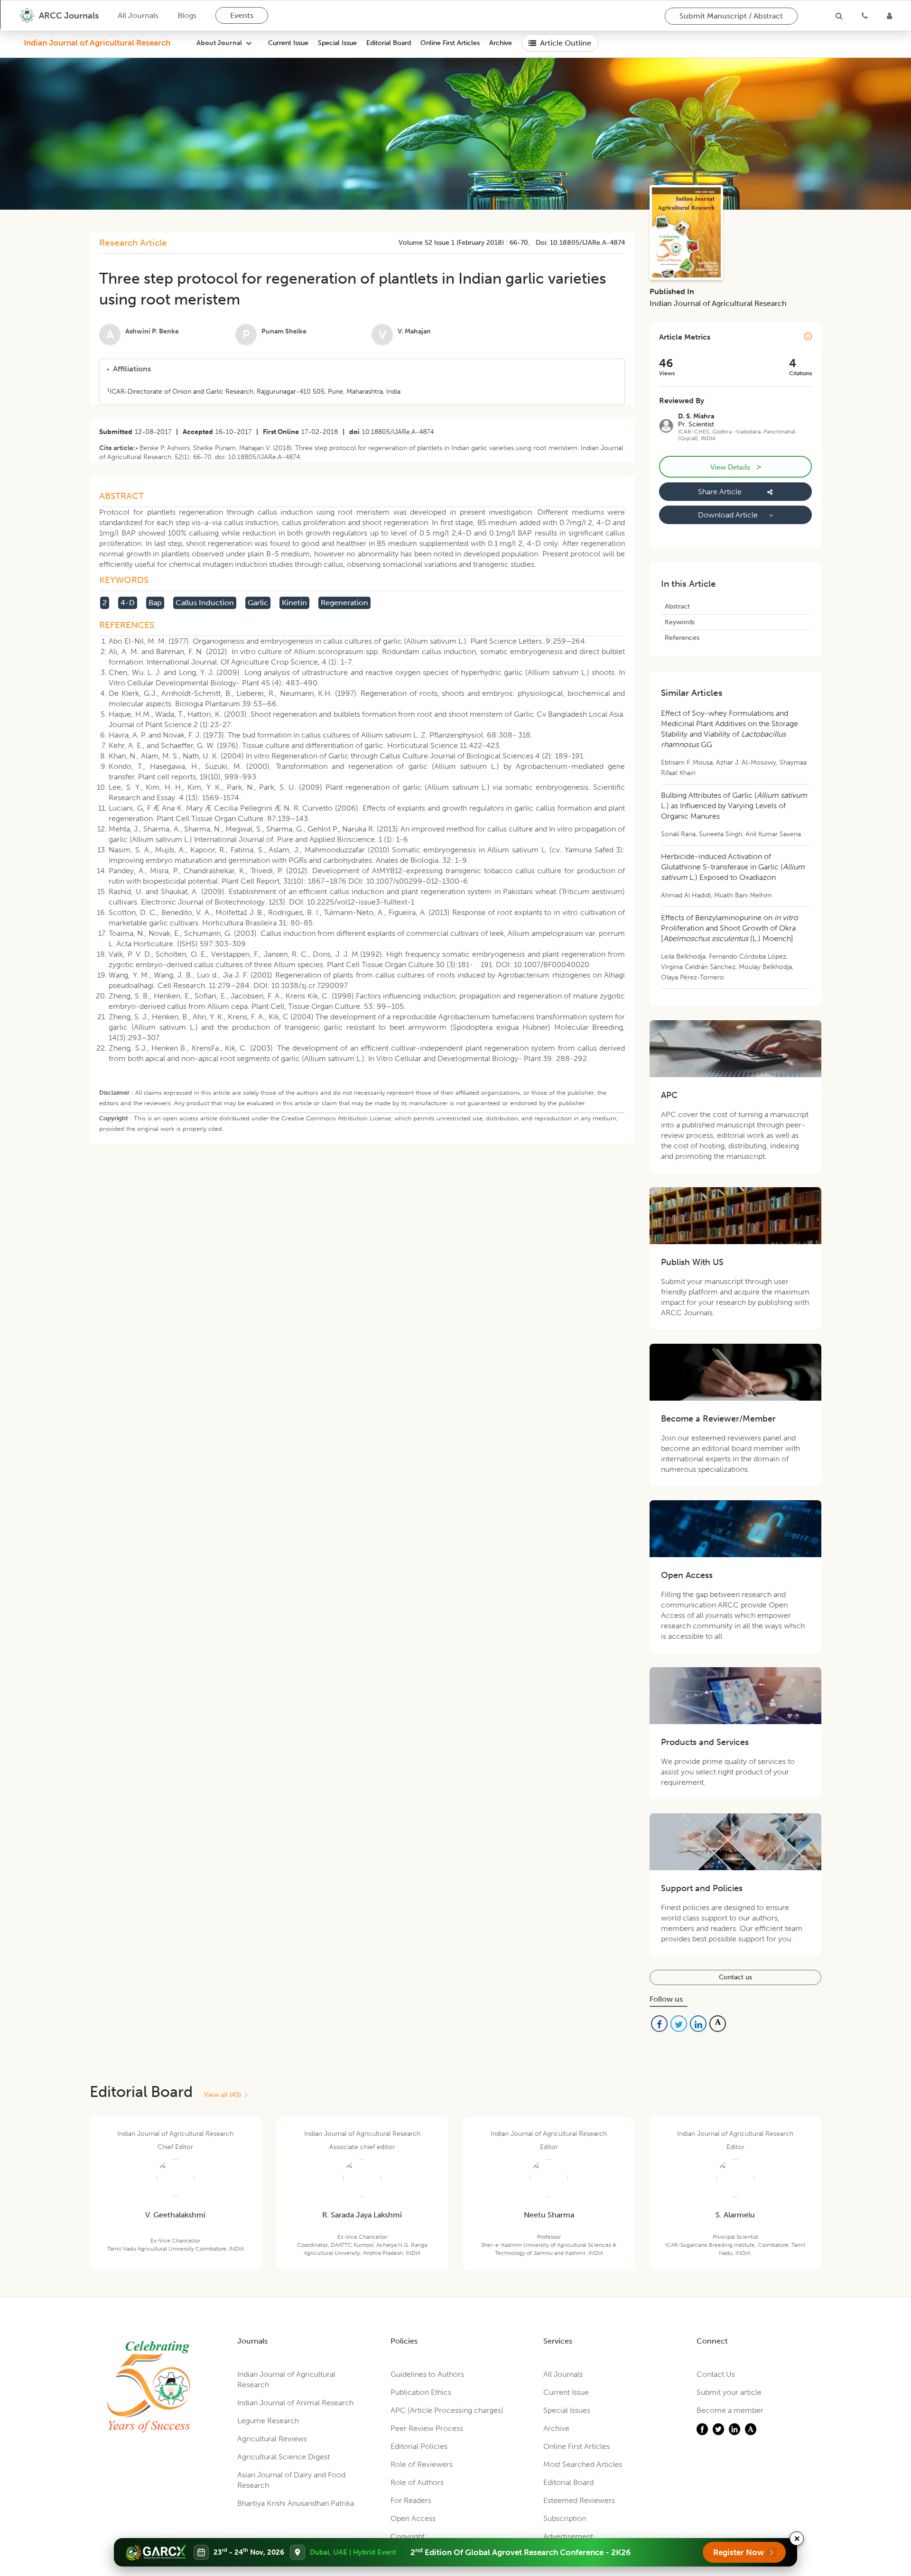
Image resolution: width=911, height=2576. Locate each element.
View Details (735, 467)
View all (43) (224, 2095)
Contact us (735, 1977)
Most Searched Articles (583, 2464)
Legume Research (268, 2421)
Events (242, 15)
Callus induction (205, 603)
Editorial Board (389, 43)
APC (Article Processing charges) (447, 2410)
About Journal (219, 43)
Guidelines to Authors (427, 2374)
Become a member (730, 2410)
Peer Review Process (427, 2428)
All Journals (138, 15)
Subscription (565, 2518)
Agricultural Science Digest (284, 2457)
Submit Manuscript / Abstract (731, 16)
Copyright (408, 2536)
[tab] (362, 369)
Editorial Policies (419, 2446)
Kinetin (294, 603)
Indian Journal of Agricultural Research (97, 43)
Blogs (187, 15)
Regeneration (344, 603)
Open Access (413, 2518)
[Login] (889, 16)
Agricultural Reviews (272, 2439)
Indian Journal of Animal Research (295, 2403)
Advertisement (568, 2536)
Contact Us (716, 2374)
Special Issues (567, 2410)
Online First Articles (450, 43)
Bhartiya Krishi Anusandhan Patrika (296, 2503)
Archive (501, 43)
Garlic (258, 603)
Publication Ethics (421, 2392)
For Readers (411, 2500)
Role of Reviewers (422, 2464)
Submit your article (729, 2392)
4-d (128, 603)
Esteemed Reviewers (579, 2500)
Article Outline (566, 43)
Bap (155, 603)
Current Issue (288, 43)
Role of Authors (417, 2482)
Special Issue (337, 43)
